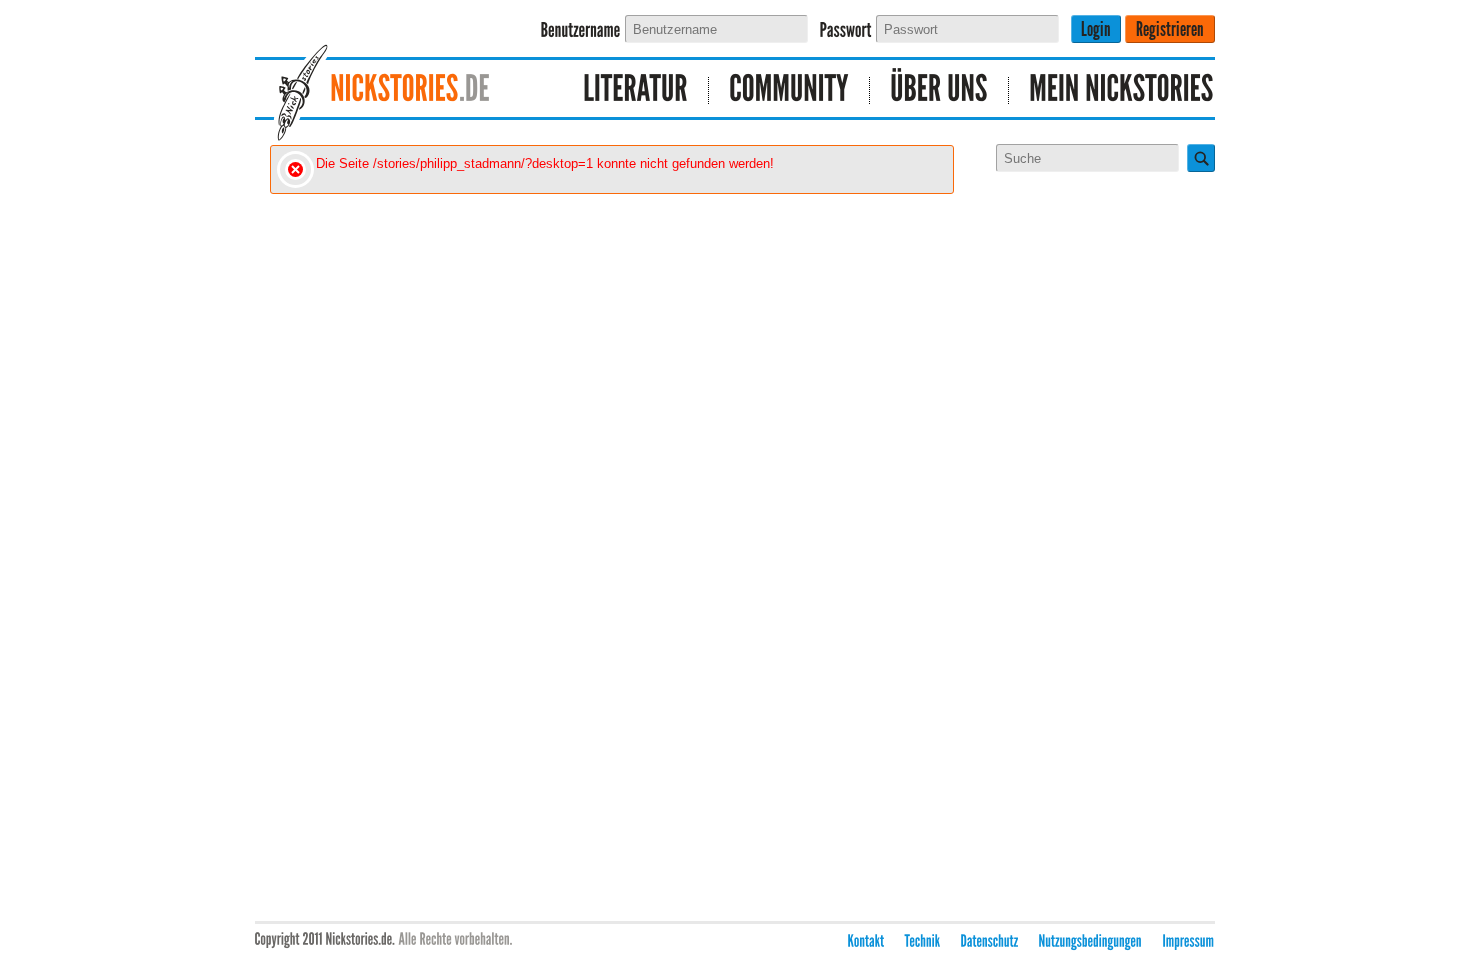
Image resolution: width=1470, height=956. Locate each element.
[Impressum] (1189, 941)
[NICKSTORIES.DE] (400, 90)
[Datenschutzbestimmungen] (990, 941)
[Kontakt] (866, 941)
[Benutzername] (581, 30)
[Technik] (923, 941)
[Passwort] (846, 30)
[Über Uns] (939, 90)
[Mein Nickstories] (1112, 90)
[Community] (789, 90)
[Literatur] (636, 90)
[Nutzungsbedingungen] (1091, 941)
